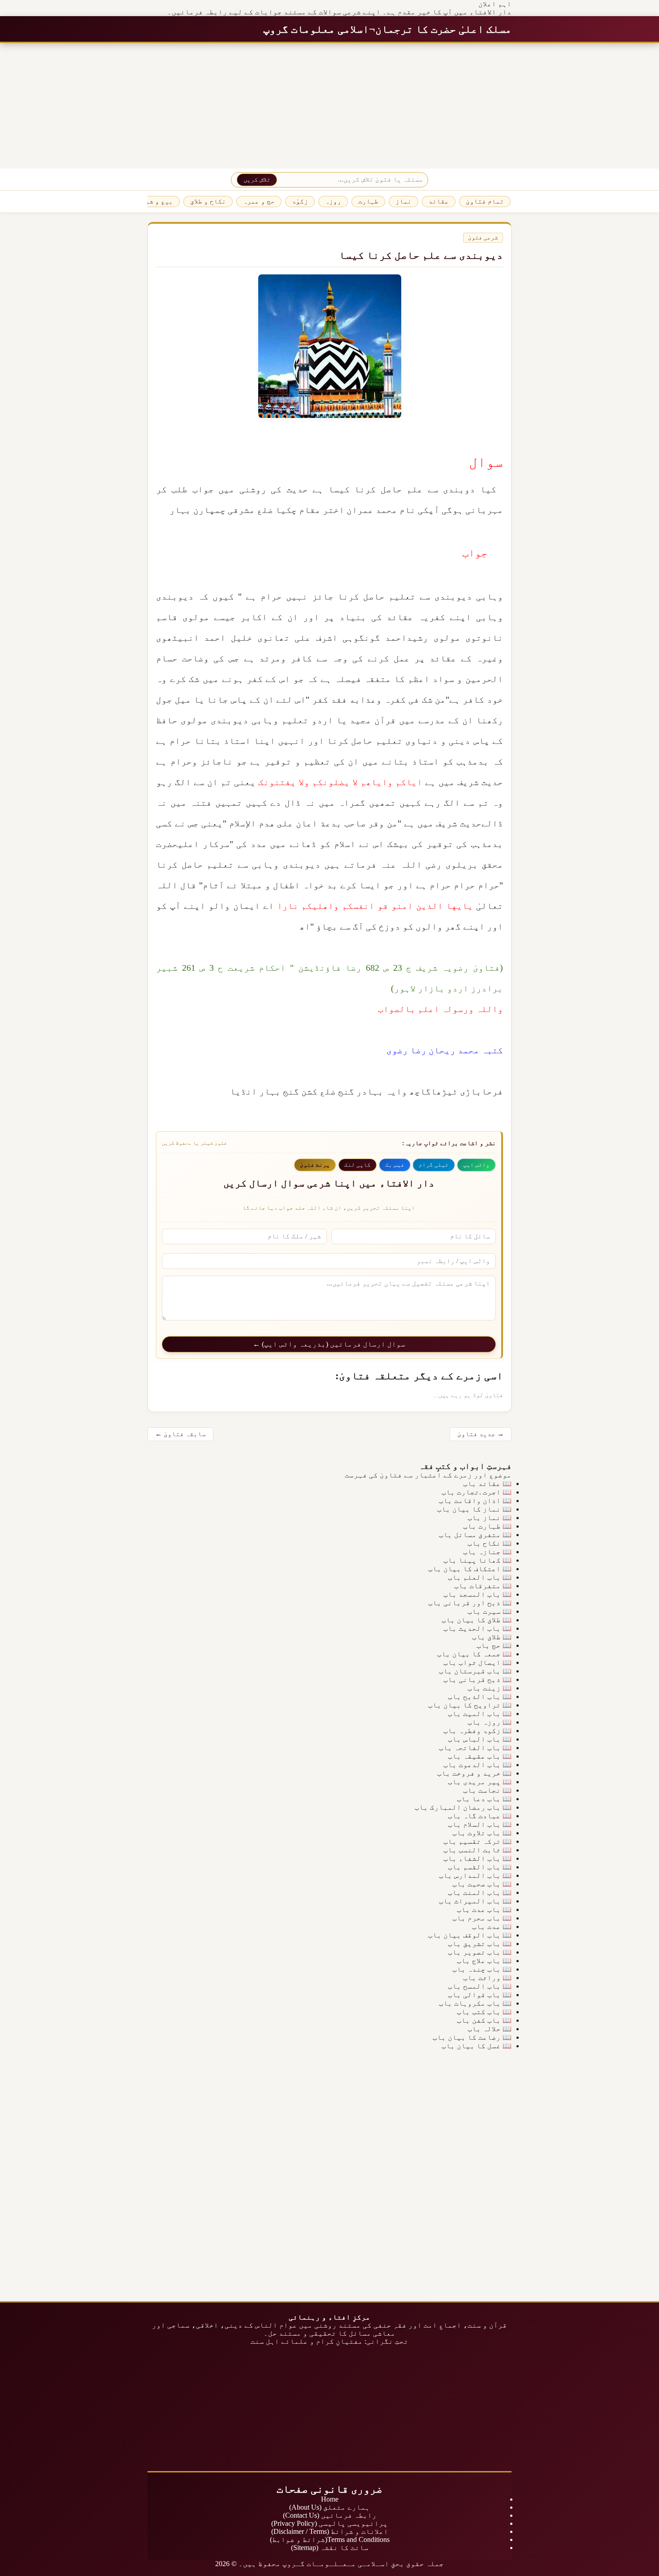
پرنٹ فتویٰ (315, 1165)
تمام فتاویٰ (485, 201)
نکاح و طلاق (208, 201)
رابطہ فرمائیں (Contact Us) (330, 2515)
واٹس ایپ (476, 1165)
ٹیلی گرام (434, 1165)
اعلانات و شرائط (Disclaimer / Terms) (330, 2531)
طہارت (368, 201)
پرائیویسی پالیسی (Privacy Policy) (329, 2523)
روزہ (333, 201)
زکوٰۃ (300, 201)
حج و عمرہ (259, 201)
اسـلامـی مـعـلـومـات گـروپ (336, 2564)
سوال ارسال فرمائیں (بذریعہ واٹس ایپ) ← (329, 1344)
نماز (403, 201)
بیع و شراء (155, 201)
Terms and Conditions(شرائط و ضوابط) (330, 2539)
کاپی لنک (358, 1165)
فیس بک (395, 1165)
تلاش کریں (257, 180)
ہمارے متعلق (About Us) (329, 2507)
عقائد (439, 201)
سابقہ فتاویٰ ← (180, 1434)
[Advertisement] (390, 106)
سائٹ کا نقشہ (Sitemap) (330, 2548)
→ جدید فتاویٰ (481, 1434)
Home (330, 2499)
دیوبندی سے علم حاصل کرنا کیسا (421, 255)
